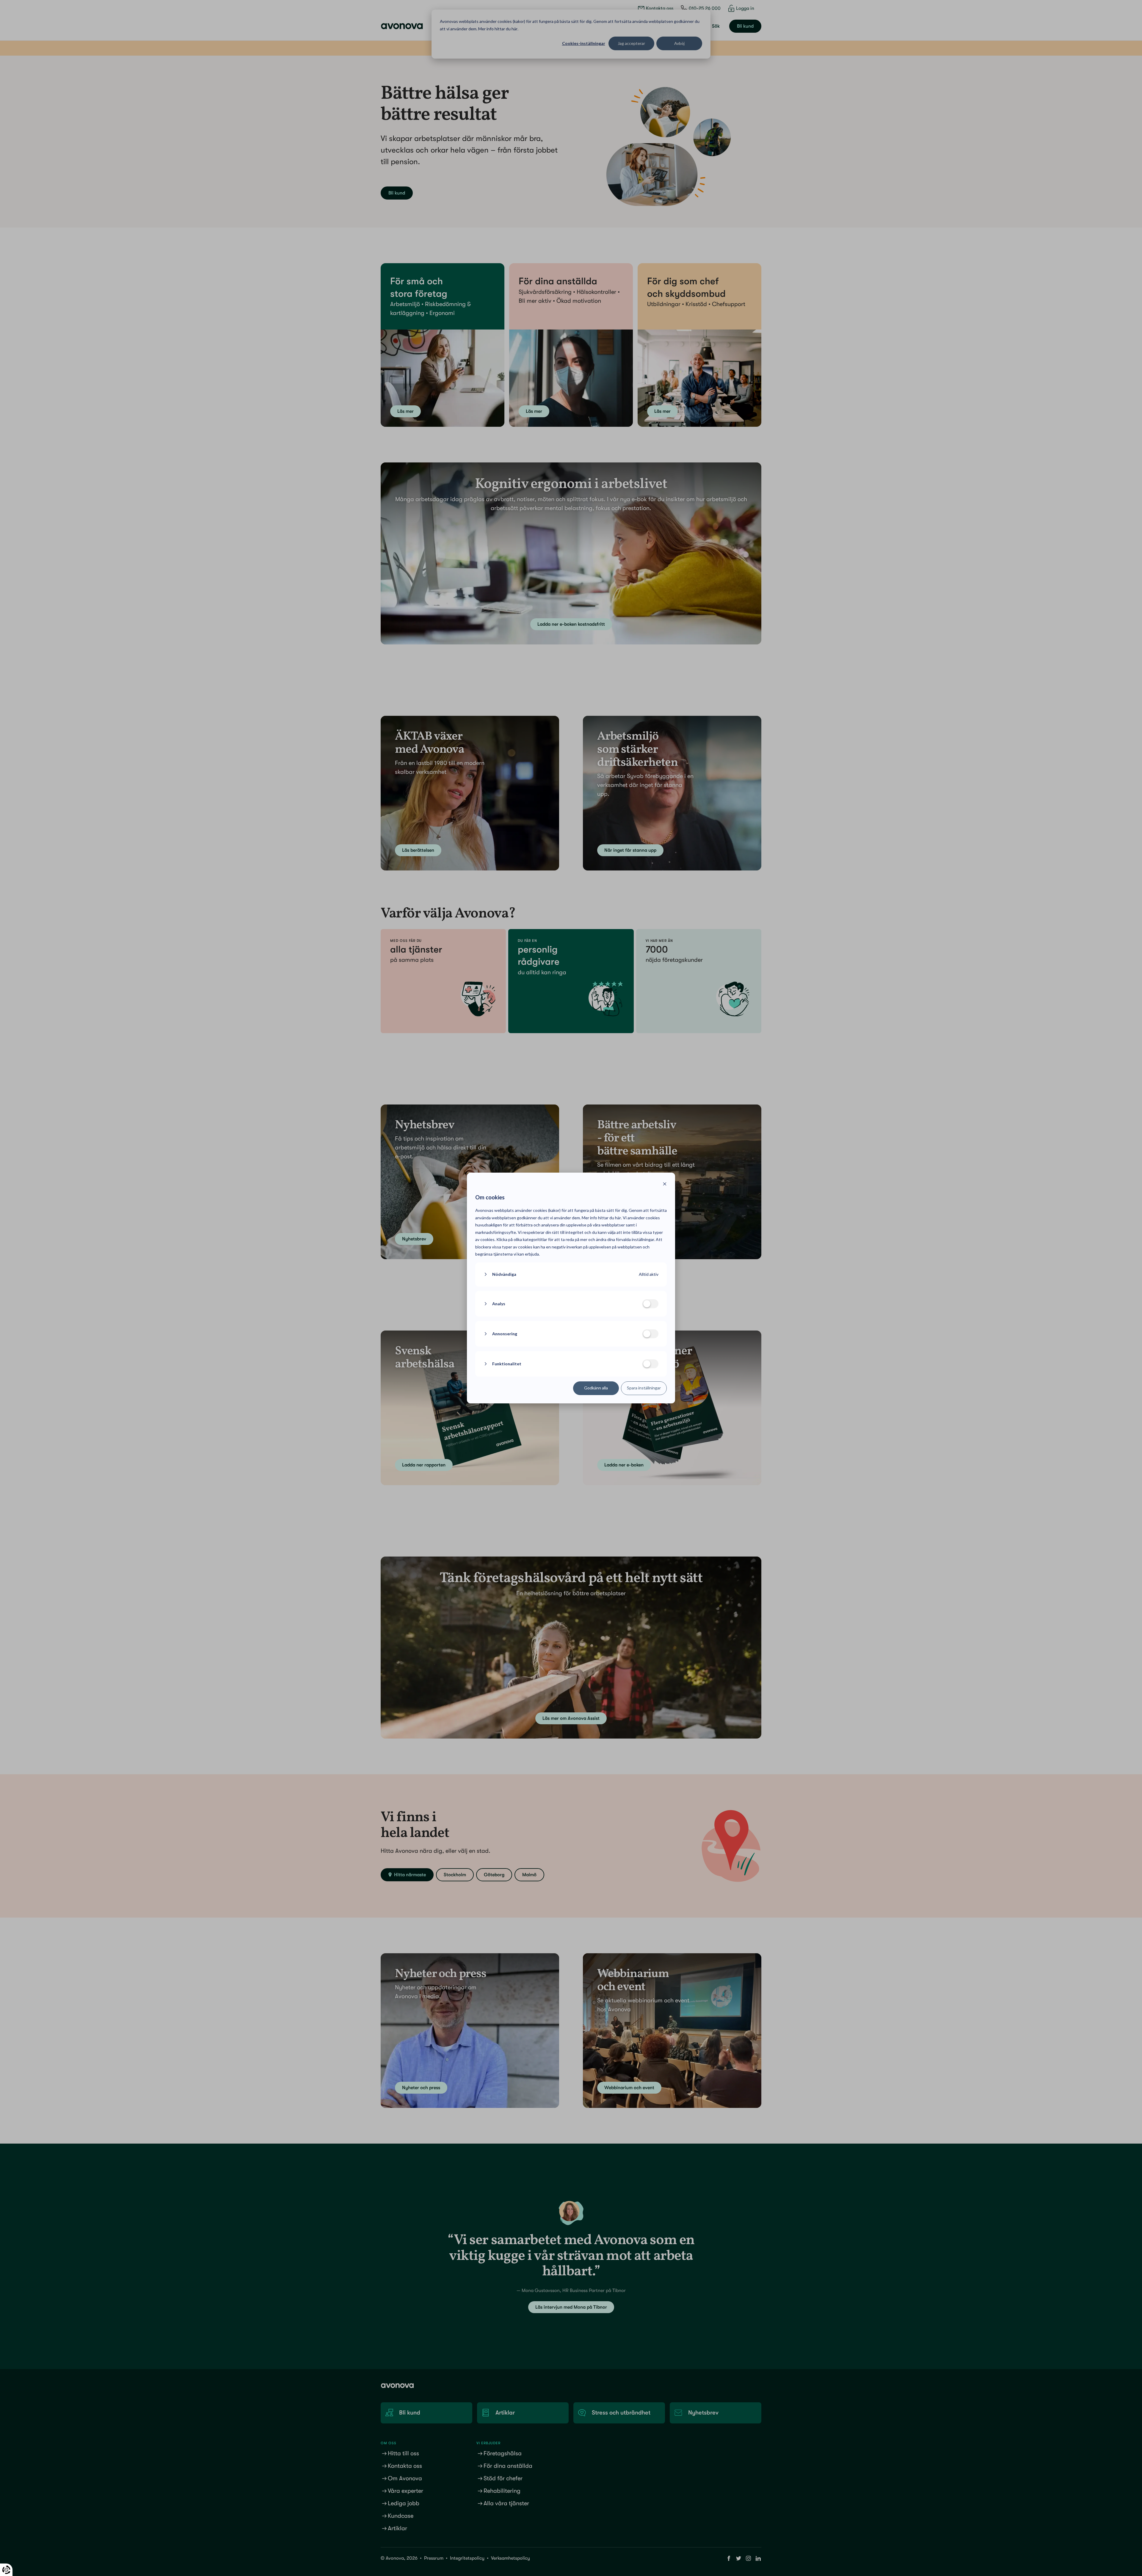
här (618, 1218)
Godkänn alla (596, 1388)
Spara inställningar (644, 1388)
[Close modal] (665, 1185)
